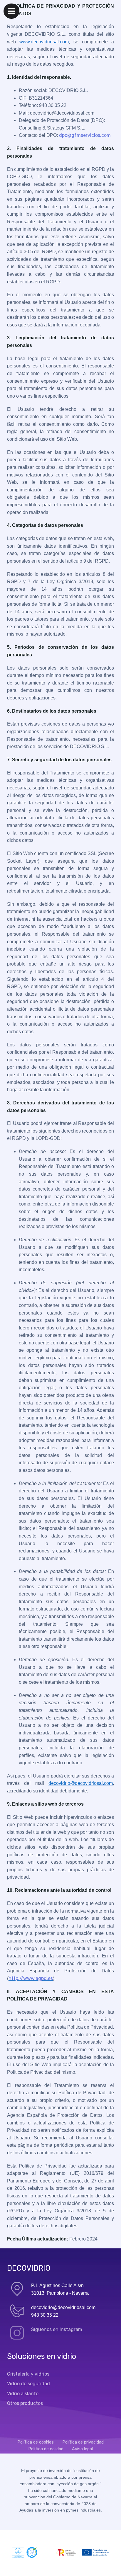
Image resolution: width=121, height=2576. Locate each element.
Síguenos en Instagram (57, 2329)
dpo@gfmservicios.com (85, 135)
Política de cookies (36, 2442)
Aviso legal (82, 2449)
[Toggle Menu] (11, 11)
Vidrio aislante (23, 2394)
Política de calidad (46, 2449)
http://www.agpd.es (31, 1978)
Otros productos (25, 2403)
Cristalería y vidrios (28, 2374)
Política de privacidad (83, 2442)
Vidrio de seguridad (28, 2384)
